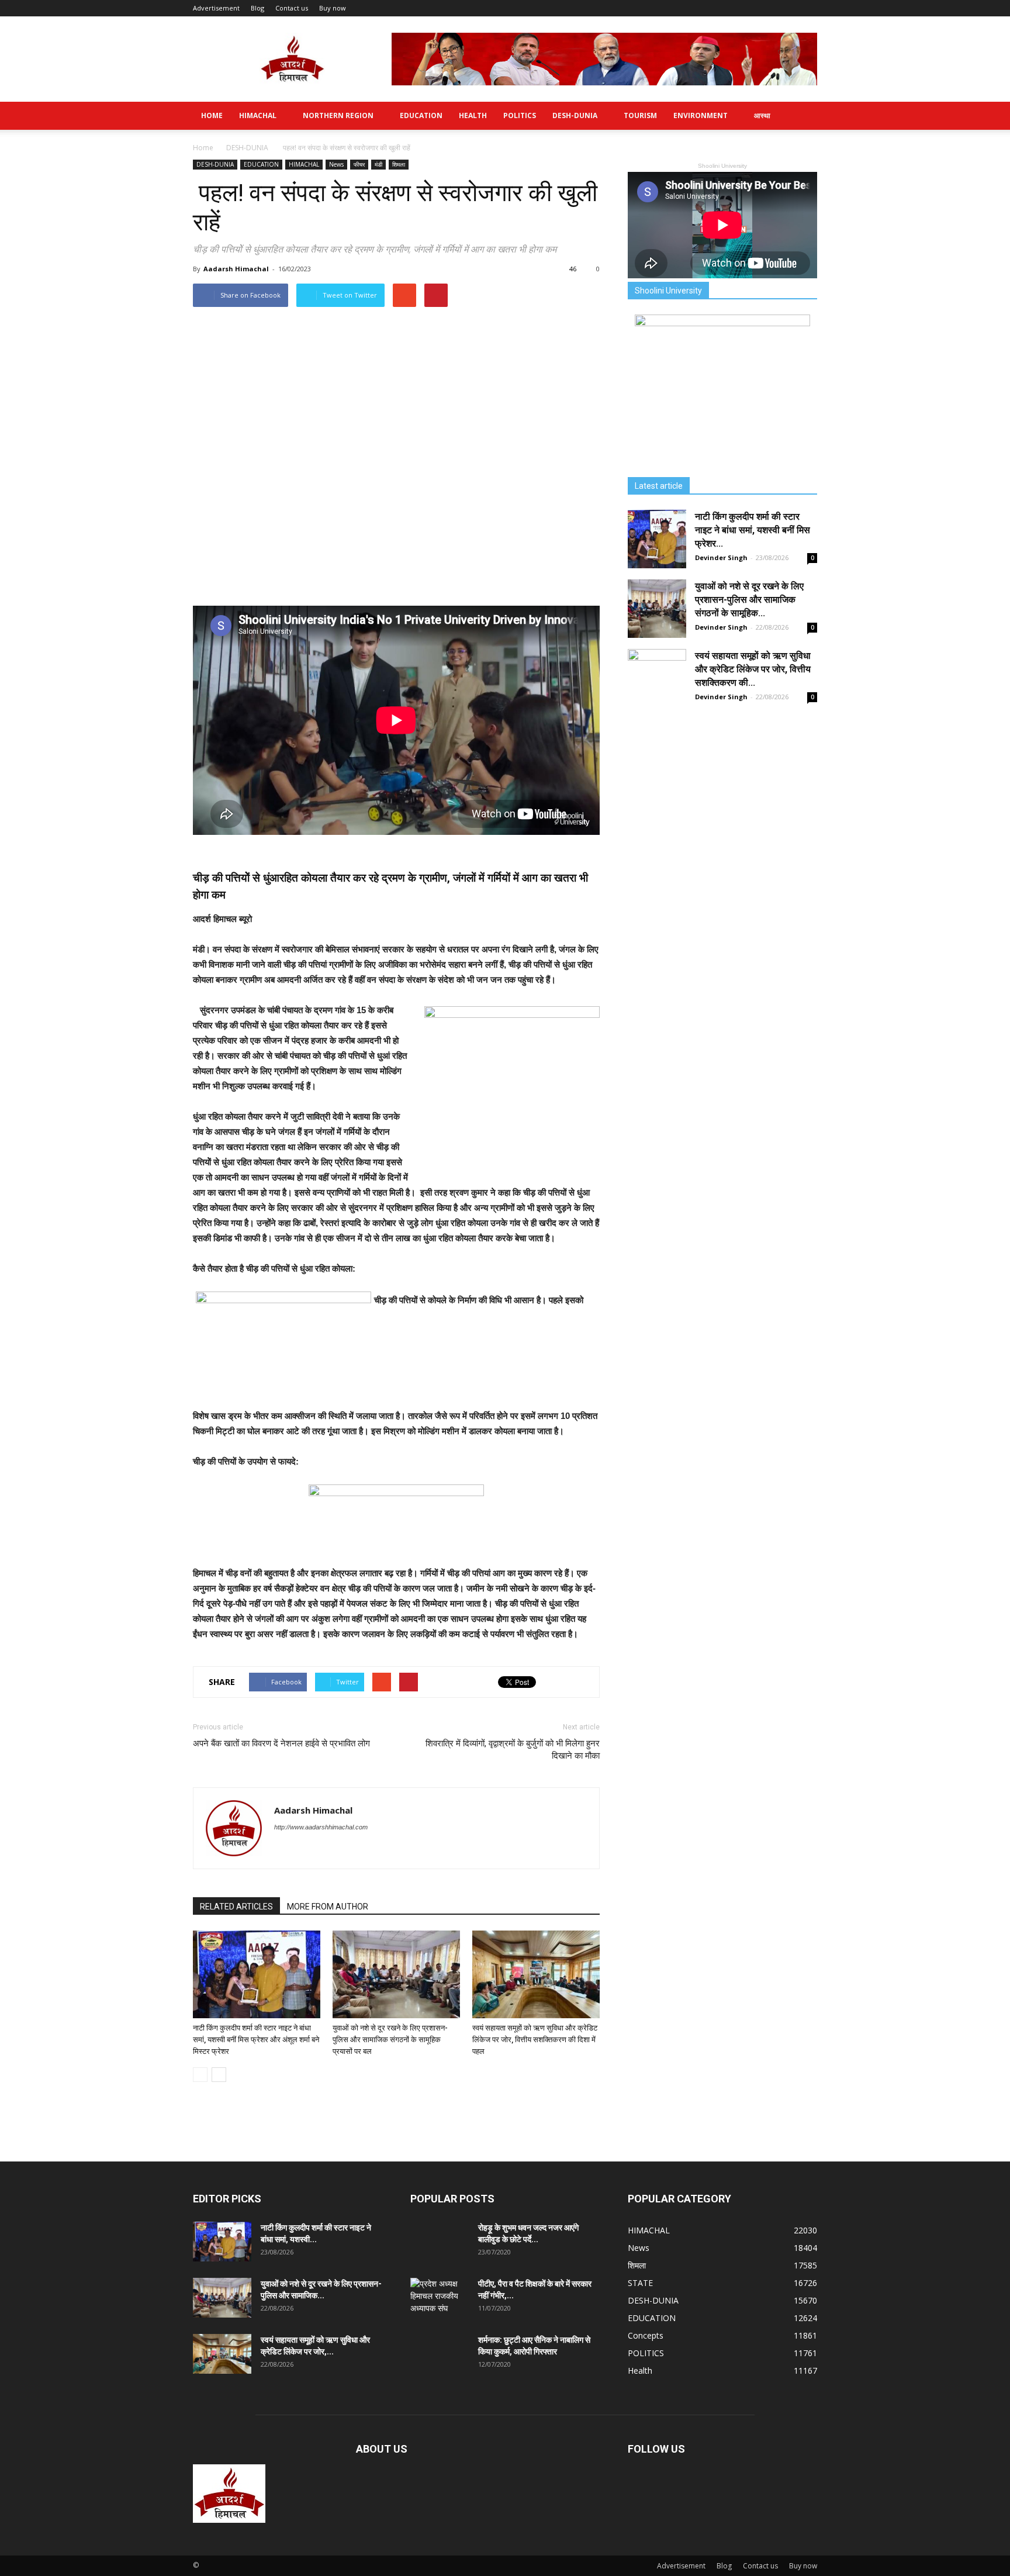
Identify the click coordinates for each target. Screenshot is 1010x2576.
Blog (257, 8)
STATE (640, 2283)
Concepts (646, 2335)
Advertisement (216, 8)
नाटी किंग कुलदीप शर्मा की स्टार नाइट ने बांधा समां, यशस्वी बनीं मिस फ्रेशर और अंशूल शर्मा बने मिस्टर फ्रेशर (256, 2040)
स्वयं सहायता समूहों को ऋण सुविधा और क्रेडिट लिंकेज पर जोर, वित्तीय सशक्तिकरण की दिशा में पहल (535, 2040)
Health (473, 115)
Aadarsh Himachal (236, 269)
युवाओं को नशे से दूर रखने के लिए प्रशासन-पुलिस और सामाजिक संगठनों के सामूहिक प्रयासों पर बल (390, 2040)
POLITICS (520, 115)
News (336, 164)
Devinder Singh (721, 557)
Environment (701, 115)
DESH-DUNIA (575, 115)
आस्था (762, 115)
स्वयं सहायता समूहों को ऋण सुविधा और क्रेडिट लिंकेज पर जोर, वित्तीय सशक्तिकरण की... (753, 669)
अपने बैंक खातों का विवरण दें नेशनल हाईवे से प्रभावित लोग (281, 1743)
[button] (803, 116)
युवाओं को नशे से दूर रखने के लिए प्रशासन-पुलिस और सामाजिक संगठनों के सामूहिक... (749, 600)
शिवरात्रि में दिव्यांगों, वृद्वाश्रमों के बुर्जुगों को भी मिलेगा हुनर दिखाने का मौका (513, 1750)
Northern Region (338, 115)
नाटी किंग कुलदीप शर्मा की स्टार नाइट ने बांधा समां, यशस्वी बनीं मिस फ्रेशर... (753, 530)
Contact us (292, 8)
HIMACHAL (258, 115)
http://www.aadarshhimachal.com (321, 1827)
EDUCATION (421, 115)
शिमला (399, 164)
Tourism (640, 115)
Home (212, 115)
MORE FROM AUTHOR (328, 1907)
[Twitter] (284, 1851)
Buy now (333, 8)
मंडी (378, 164)
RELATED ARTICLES (236, 1907)
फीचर (359, 164)
